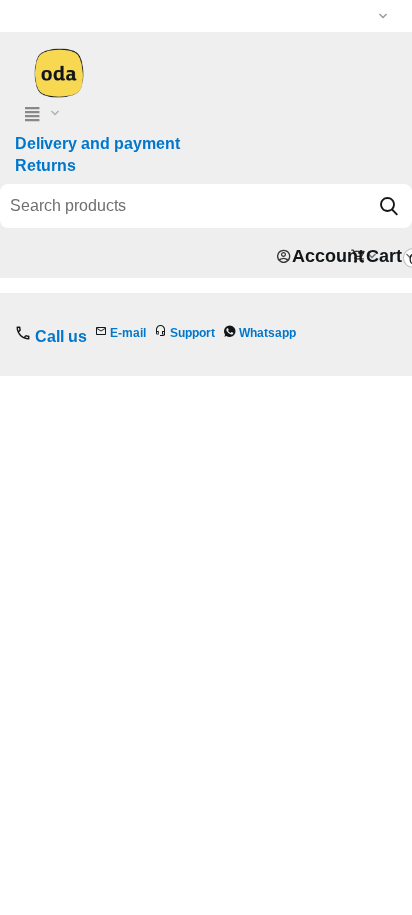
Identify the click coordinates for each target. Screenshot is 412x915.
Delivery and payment (97, 143)
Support (192, 333)
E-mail (128, 333)
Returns (45, 165)
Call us (61, 336)
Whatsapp (267, 333)
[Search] (389, 206)
